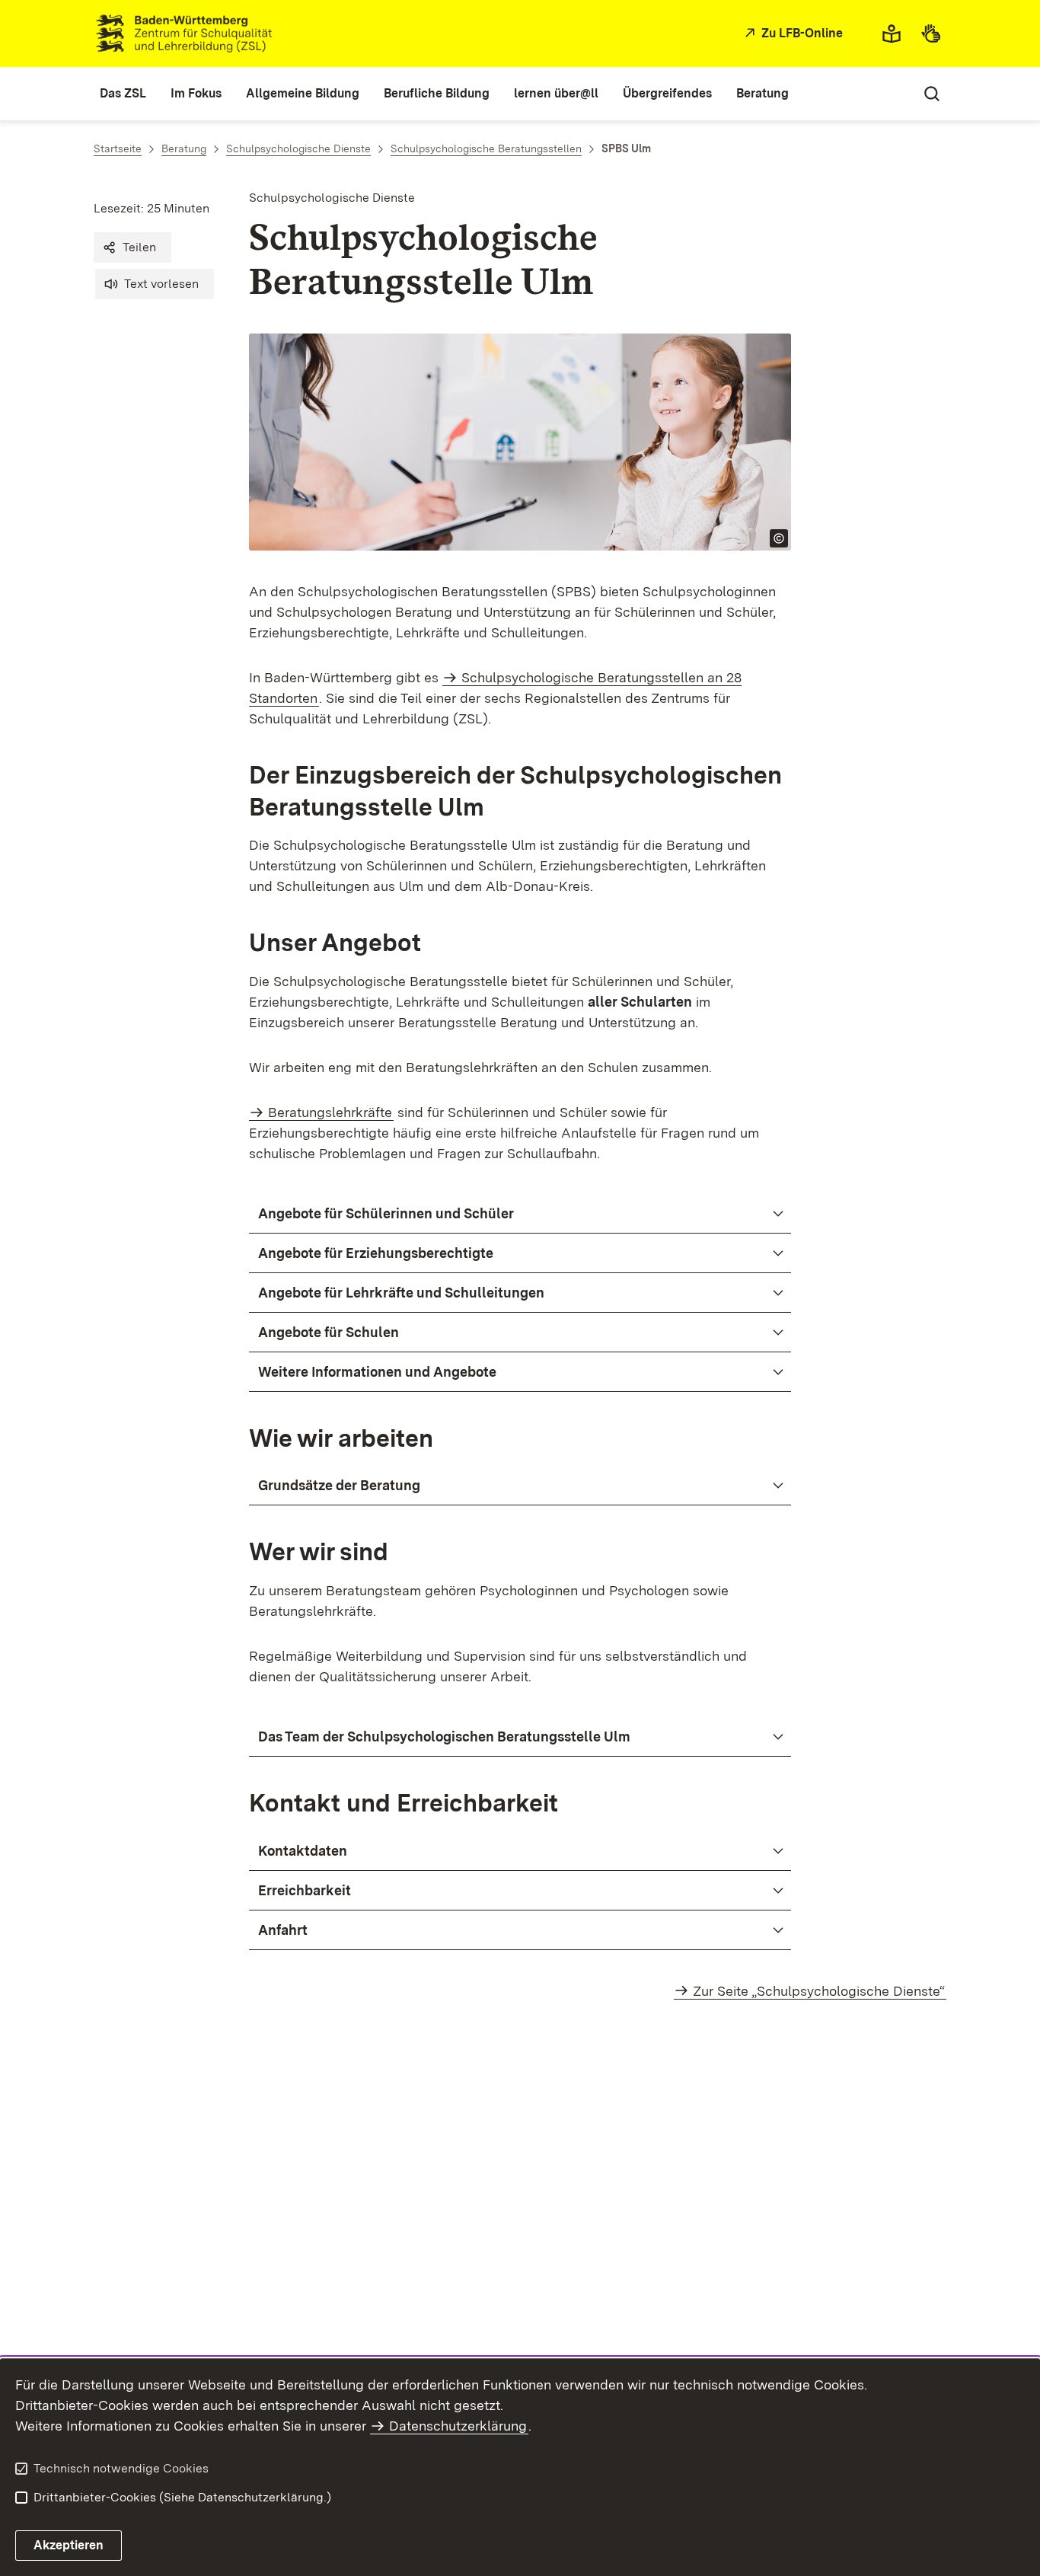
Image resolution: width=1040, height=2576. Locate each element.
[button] (132, 247)
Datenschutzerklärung (458, 2426)
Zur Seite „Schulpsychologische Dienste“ (819, 1991)
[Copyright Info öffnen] (779, 538)
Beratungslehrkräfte (330, 1112)
